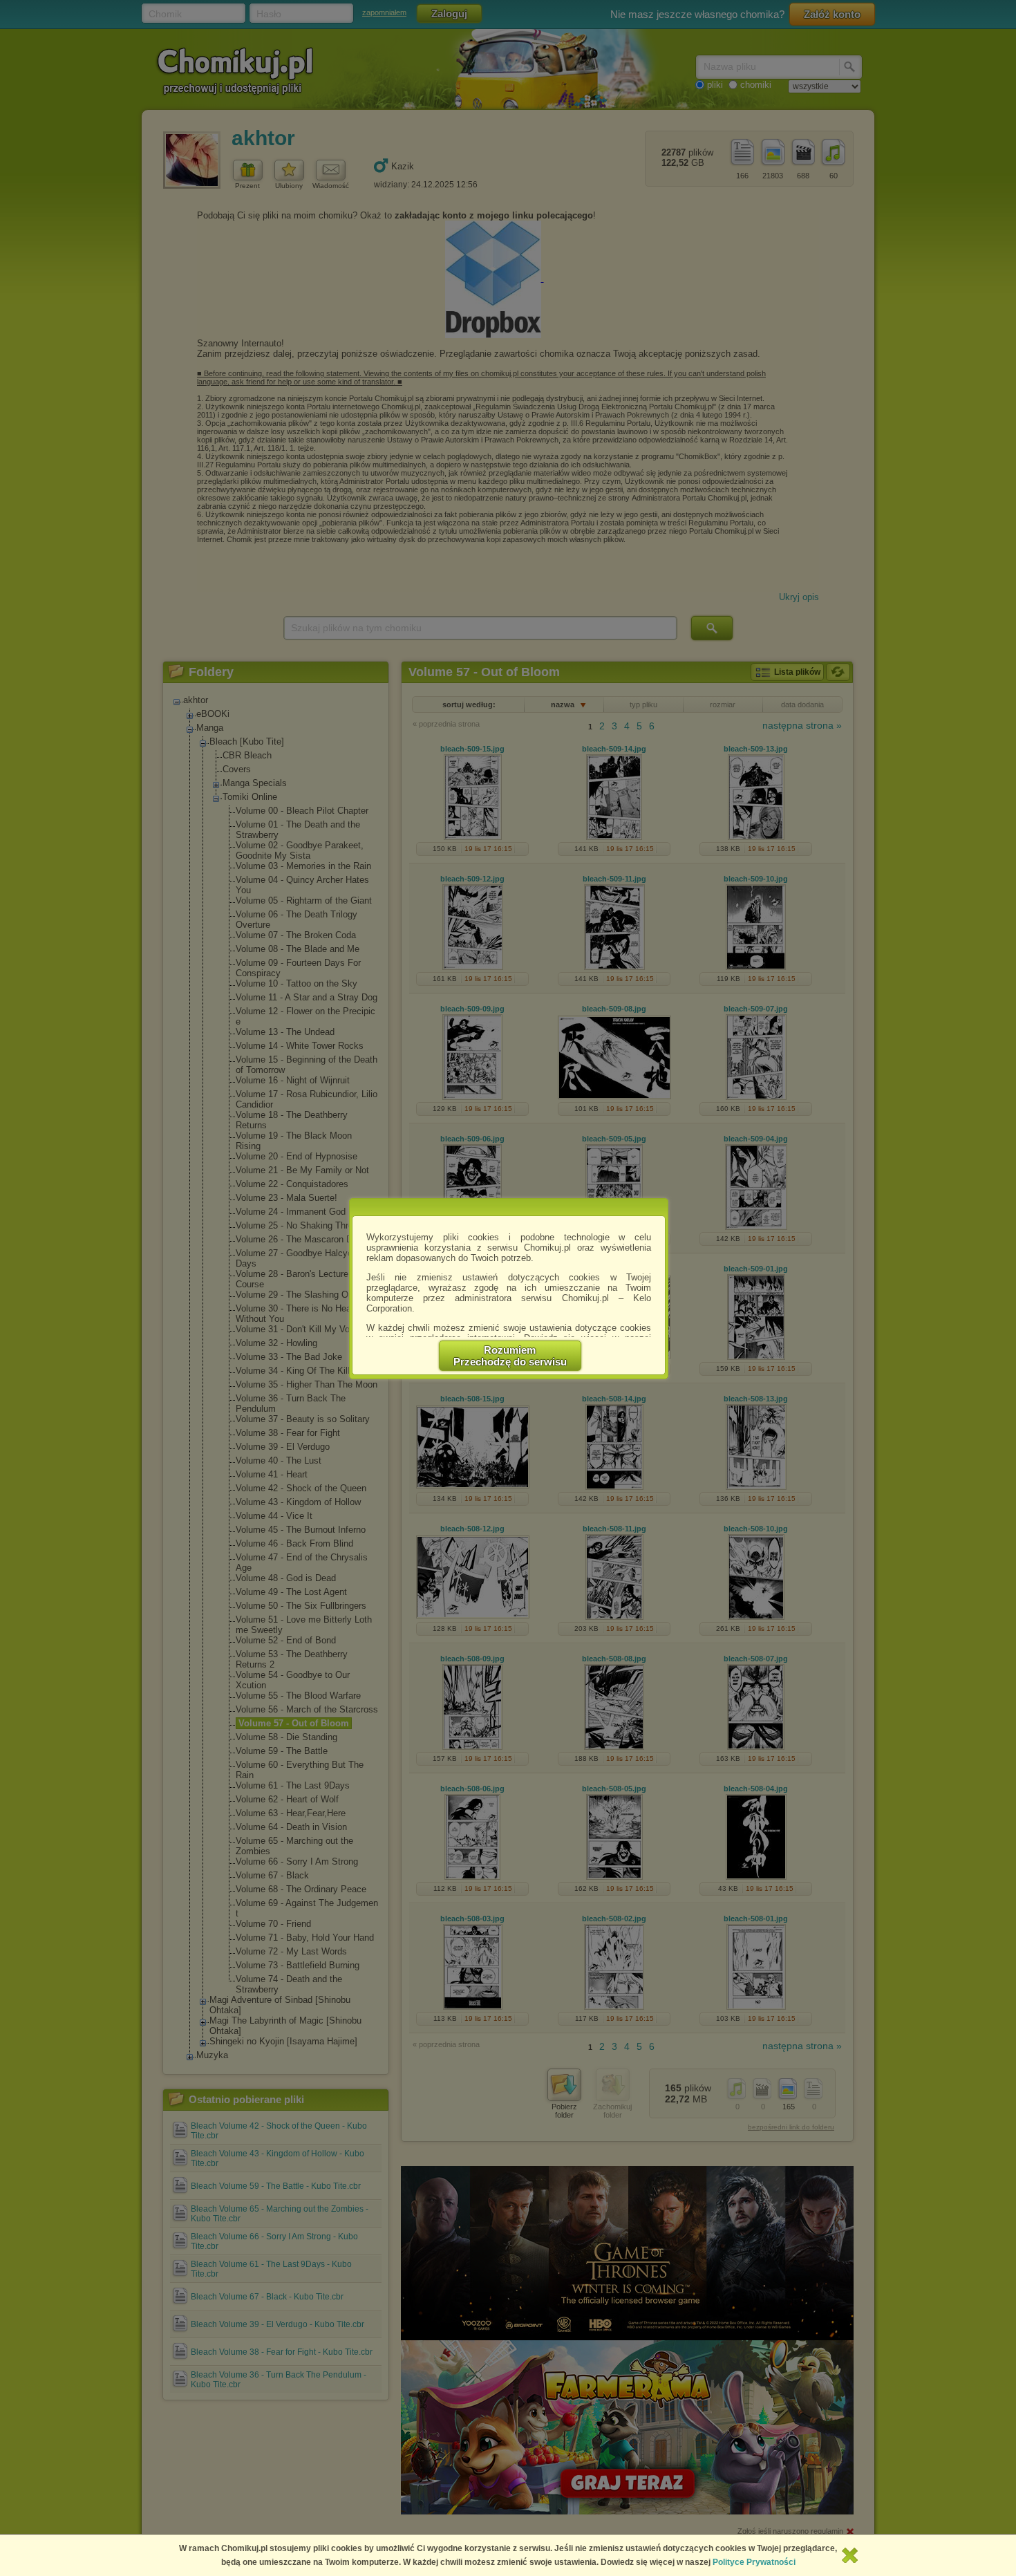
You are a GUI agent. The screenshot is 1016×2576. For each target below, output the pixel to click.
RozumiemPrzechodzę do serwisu (510, 1356)
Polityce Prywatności (754, 2562)
